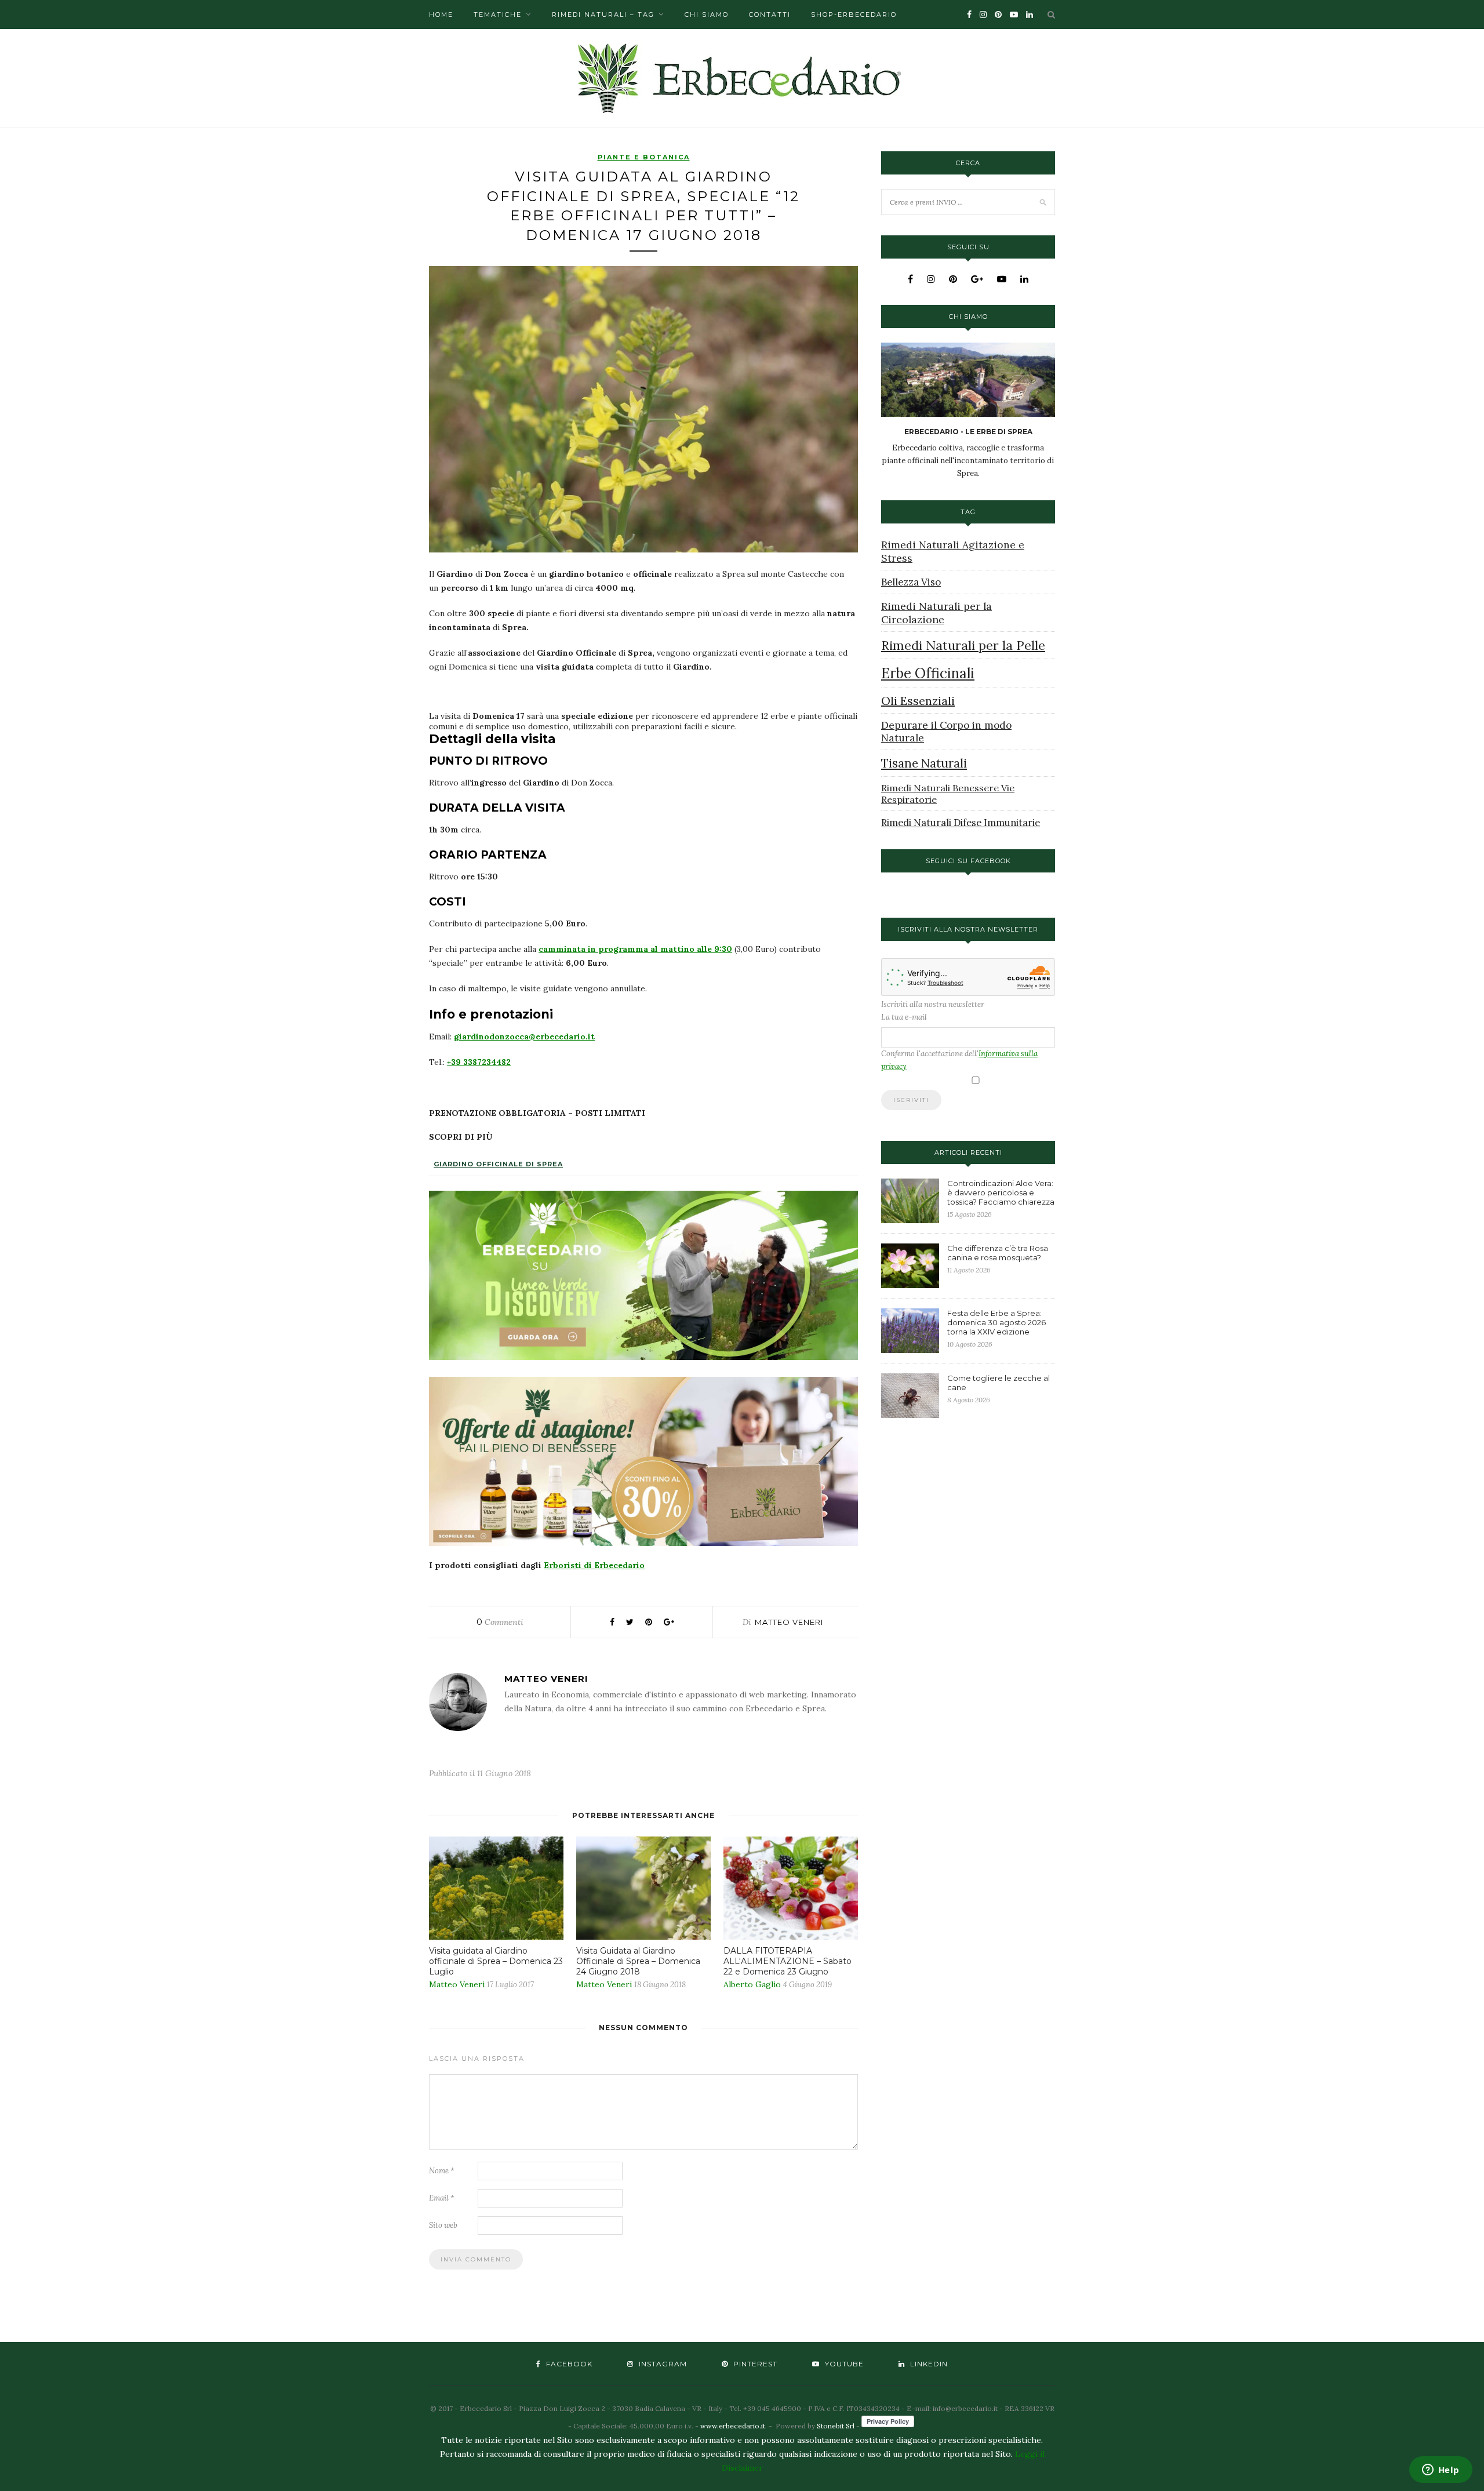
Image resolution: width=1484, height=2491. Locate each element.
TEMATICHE (498, 14)
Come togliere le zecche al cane (999, 1383)
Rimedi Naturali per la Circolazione (936, 613)
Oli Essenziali (918, 701)
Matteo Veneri (789, 1622)
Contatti (770, 14)
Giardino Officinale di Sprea (498, 1164)
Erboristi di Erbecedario (594, 1565)
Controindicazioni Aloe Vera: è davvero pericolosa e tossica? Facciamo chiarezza (1001, 1192)
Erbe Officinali (928, 673)
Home (441, 14)
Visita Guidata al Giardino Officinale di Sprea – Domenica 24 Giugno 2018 (638, 1961)
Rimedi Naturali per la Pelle (963, 645)
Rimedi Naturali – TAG (603, 14)
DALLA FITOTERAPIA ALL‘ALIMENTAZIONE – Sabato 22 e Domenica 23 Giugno (788, 1961)
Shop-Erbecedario (854, 14)
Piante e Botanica (644, 157)
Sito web (443, 2225)
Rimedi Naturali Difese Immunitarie (961, 823)
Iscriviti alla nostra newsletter (933, 1004)
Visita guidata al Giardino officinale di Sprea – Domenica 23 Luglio (496, 1961)
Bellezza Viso (911, 582)
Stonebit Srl (836, 2426)
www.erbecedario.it (733, 2426)
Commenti (500, 1622)
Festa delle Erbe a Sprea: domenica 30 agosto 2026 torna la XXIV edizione (996, 1322)
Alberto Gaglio (752, 1984)
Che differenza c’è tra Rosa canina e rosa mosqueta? (998, 1253)
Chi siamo (707, 14)
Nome (442, 2171)
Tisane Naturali (924, 763)
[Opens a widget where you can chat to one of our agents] (1441, 2471)
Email (442, 2198)
